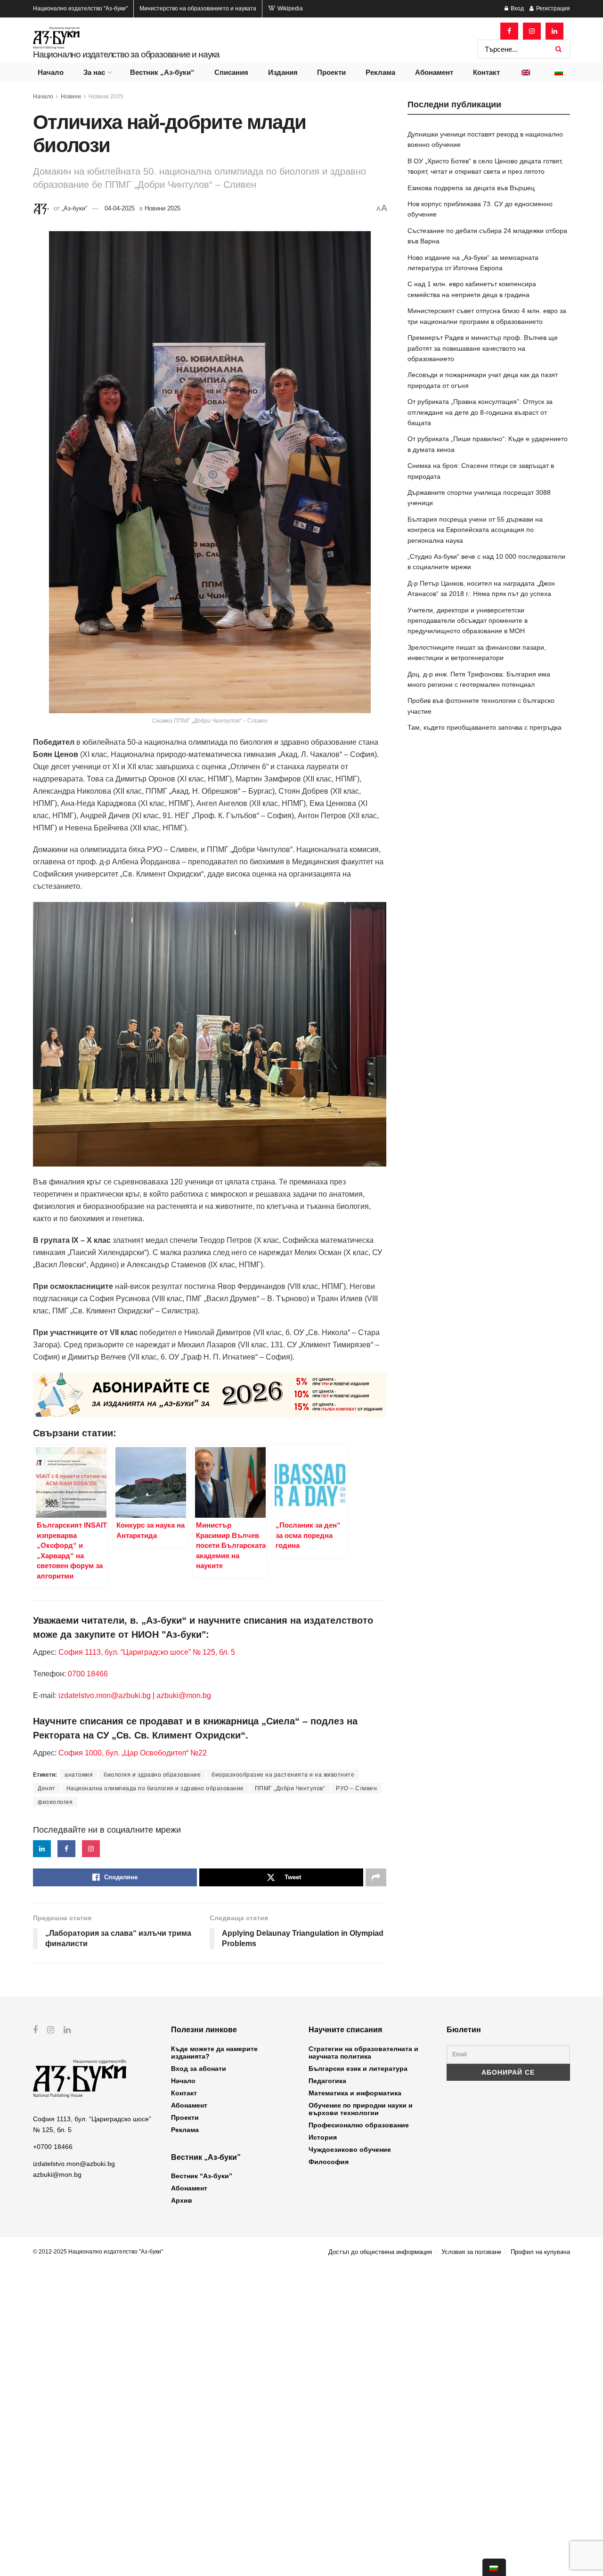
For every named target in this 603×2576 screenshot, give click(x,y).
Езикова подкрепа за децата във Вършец (471, 188)
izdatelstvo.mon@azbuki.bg (105, 1695)
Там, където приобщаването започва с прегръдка (485, 727)
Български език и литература (358, 2069)
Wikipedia (289, 8)
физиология (55, 1802)
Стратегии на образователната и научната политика (363, 2053)
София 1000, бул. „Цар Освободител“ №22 (133, 1753)
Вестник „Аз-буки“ (162, 72)
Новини (71, 97)
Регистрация (552, 8)
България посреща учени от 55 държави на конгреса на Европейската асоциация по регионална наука (475, 530)
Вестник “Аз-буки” (202, 2176)
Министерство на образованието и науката (198, 8)
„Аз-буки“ (74, 208)
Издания (283, 72)
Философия (329, 2162)
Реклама (380, 72)
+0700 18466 (53, 2147)
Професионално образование (359, 2125)
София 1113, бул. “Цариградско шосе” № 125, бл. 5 (146, 1652)
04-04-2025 (120, 208)
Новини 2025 (106, 97)
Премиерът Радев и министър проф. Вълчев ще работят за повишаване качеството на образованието (483, 348)
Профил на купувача (540, 2252)
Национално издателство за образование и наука (126, 54)
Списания (231, 72)
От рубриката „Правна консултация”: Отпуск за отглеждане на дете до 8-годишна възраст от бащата (480, 412)
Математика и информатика (355, 2093)
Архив (182, 2200)
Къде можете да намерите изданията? (214, 2053)
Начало (51, 72)
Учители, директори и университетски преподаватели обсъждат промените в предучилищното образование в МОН (468, 621)
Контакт (486, 72)
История (323, 2137)
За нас (94, 72)
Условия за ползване (471, 2252)
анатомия (79, 1775)
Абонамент (434, 72)
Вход (517, 8)
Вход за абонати (199, 2069)
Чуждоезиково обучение (350, 2149)
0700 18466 (88, 1674)
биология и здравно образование (152, 1775)
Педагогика (327, 2081)
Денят (47, 1788)
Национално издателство (80, 8)
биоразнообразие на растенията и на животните (283, 1775)
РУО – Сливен (356, 1788)
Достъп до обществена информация (380, 2252)
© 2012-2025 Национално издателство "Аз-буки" (98, 2252)
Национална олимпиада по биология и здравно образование (155, 1788)
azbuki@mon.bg (184, 1695)
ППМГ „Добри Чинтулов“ (290, 1788)
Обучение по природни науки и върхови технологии (361, 2109)
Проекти (331, 72)
